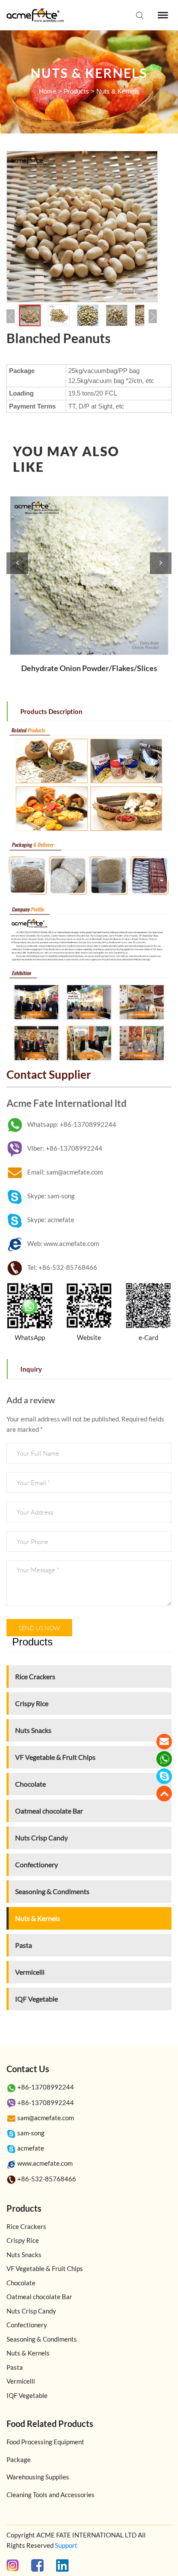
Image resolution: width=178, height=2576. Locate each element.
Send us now (39, 1628)
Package (19, 2459)
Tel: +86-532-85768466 (62, 1267)
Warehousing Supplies (38, 2477)
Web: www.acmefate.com (63, 1243)
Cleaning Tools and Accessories (51, 2495)
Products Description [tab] (51, 711)
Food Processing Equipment (45, 2442)
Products (76, 91)
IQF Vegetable (37, 1999)
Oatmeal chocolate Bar (49, 1811)
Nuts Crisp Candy (41, 1838)
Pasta (24, 1945)
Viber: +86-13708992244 (65, 1148)
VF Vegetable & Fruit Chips (55, 1757)
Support (66, 2545)
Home (48, 91)
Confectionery (37, 1864)
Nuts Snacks (33, 1730)
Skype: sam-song (51, 1196)
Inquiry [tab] (31, 1369)
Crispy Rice (32, 1703)
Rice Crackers (35, 1676)
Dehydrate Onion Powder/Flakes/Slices (89, 668)
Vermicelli (30, 1972)
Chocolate (30, 1784)
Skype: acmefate (51, 1220)
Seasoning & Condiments (52, 1891)
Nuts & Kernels (118, 91)
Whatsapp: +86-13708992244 (72, 1124)
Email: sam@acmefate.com (65, 1172)
